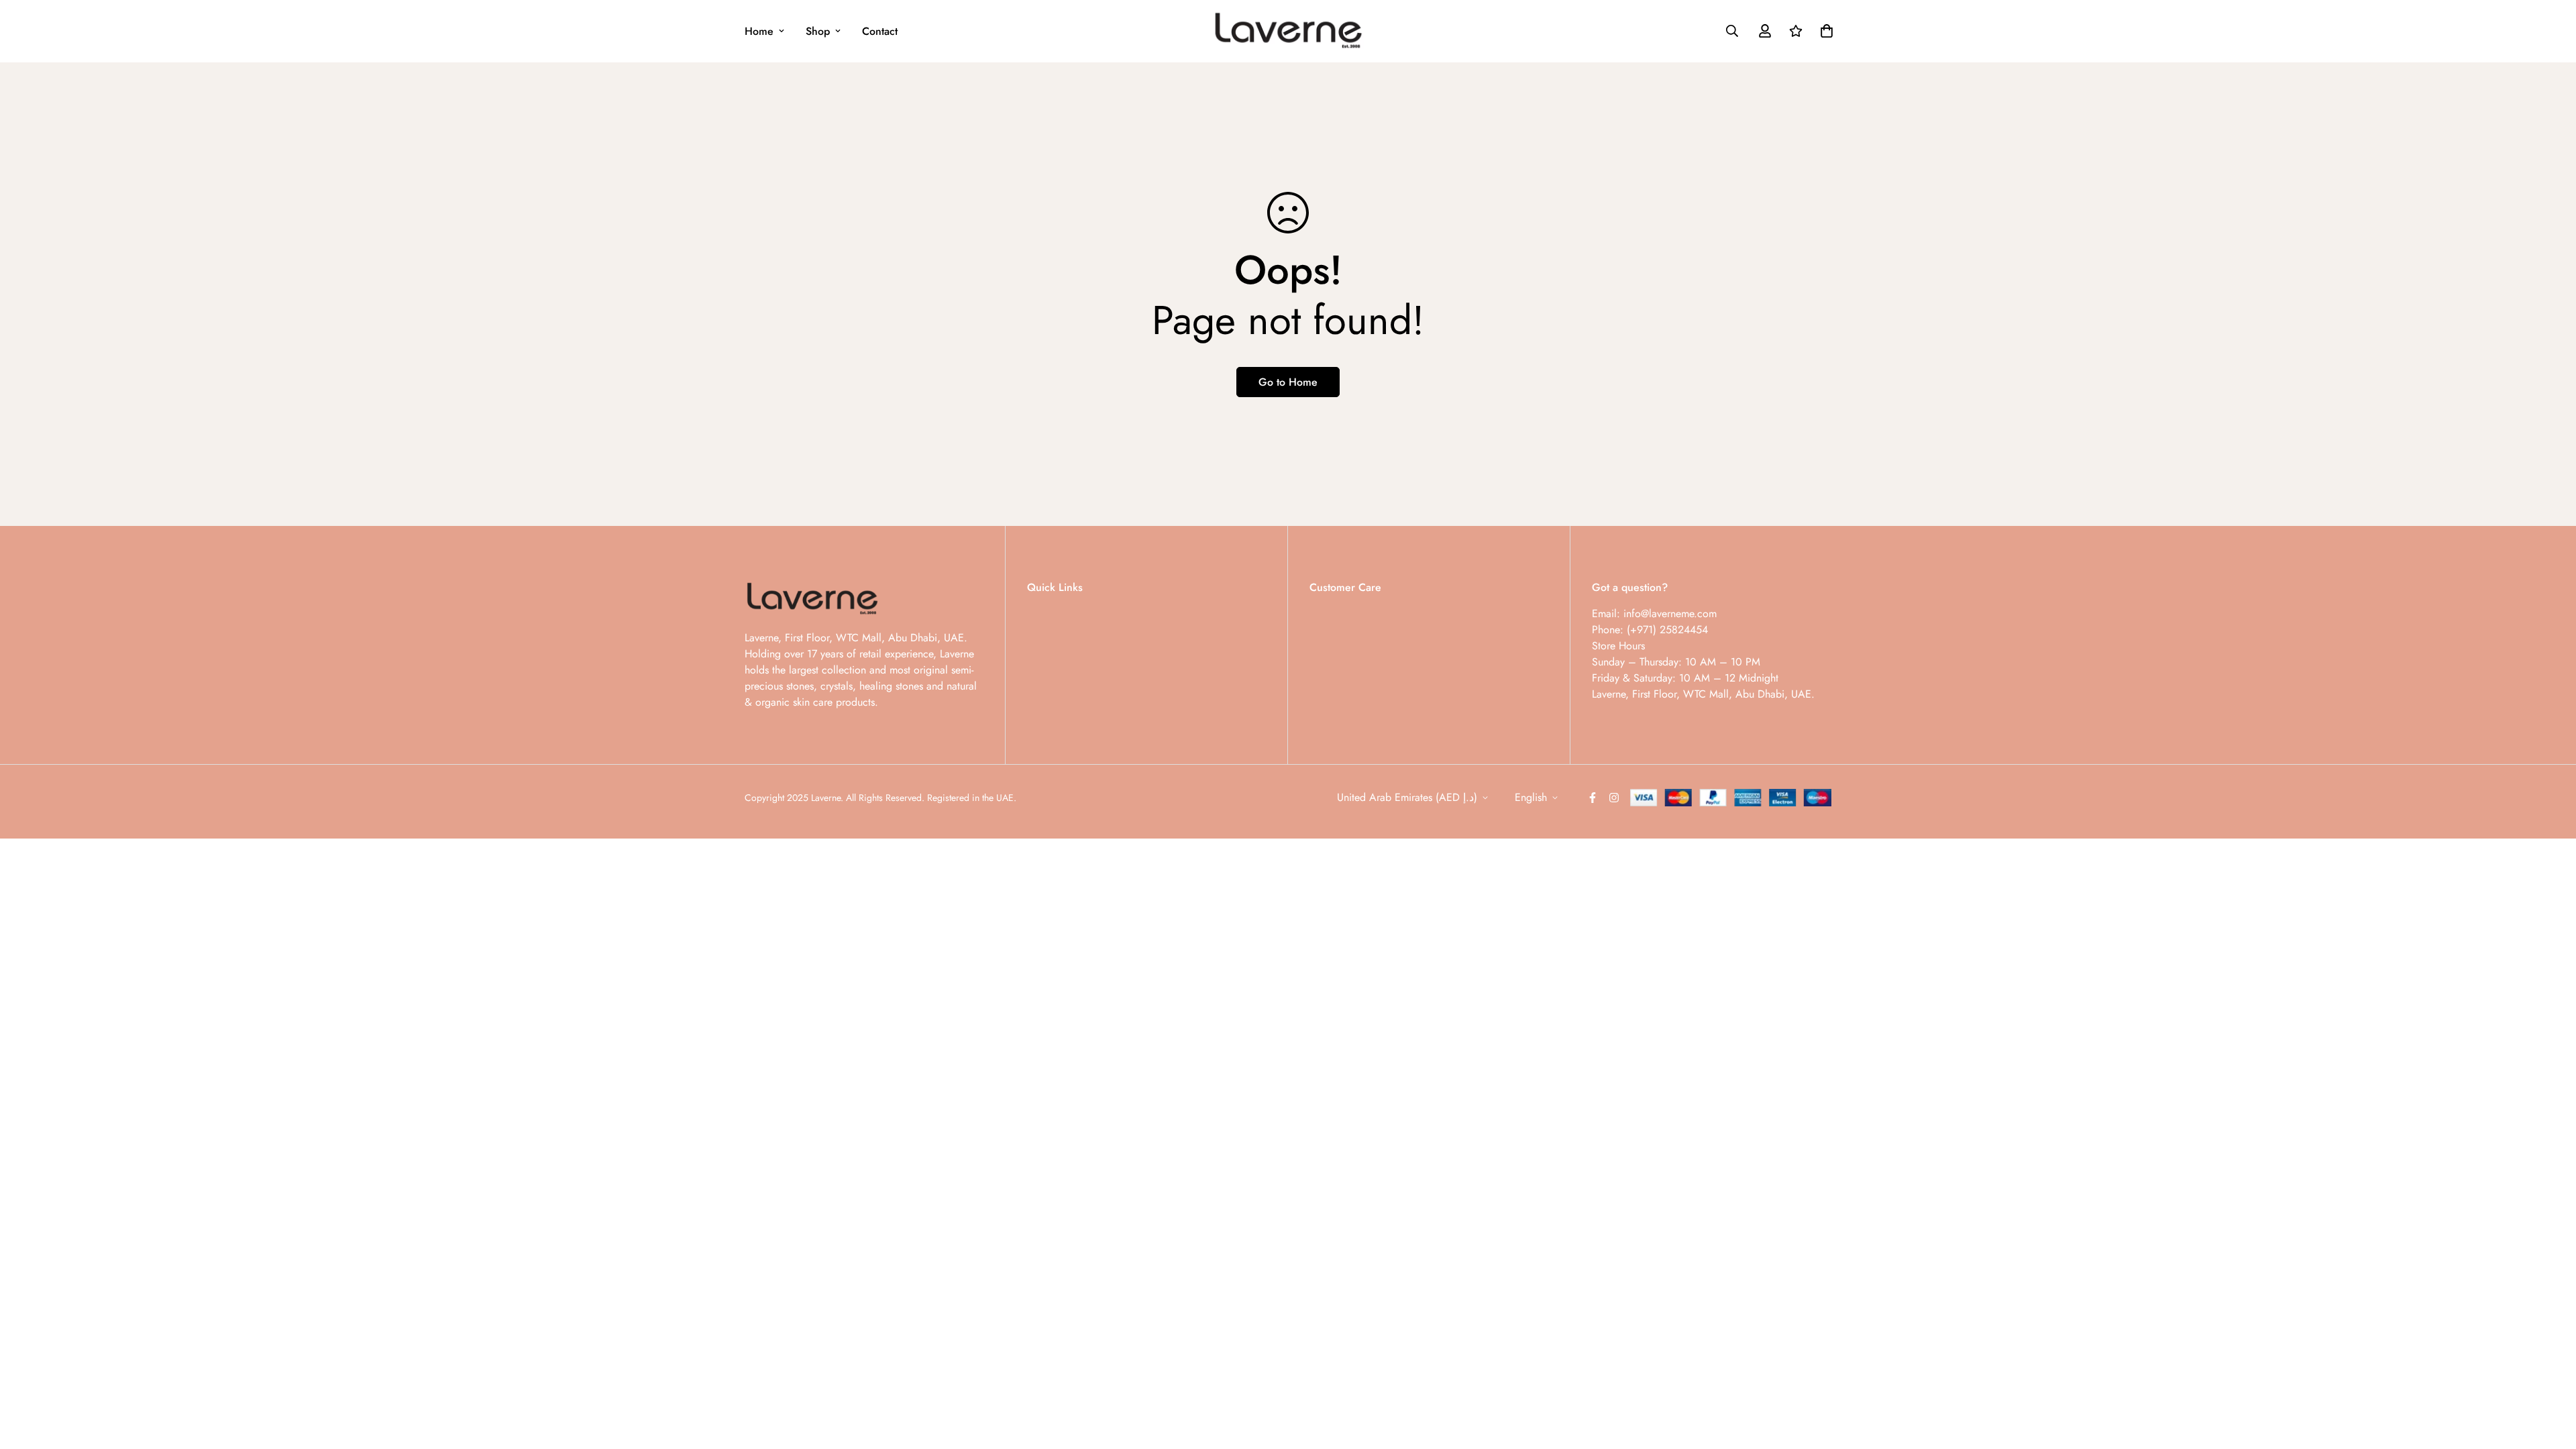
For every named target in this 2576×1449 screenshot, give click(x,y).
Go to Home (1288, 382)
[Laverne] (1288, 31)
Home (759, 31)
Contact (880, 31)
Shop (818, 31)
